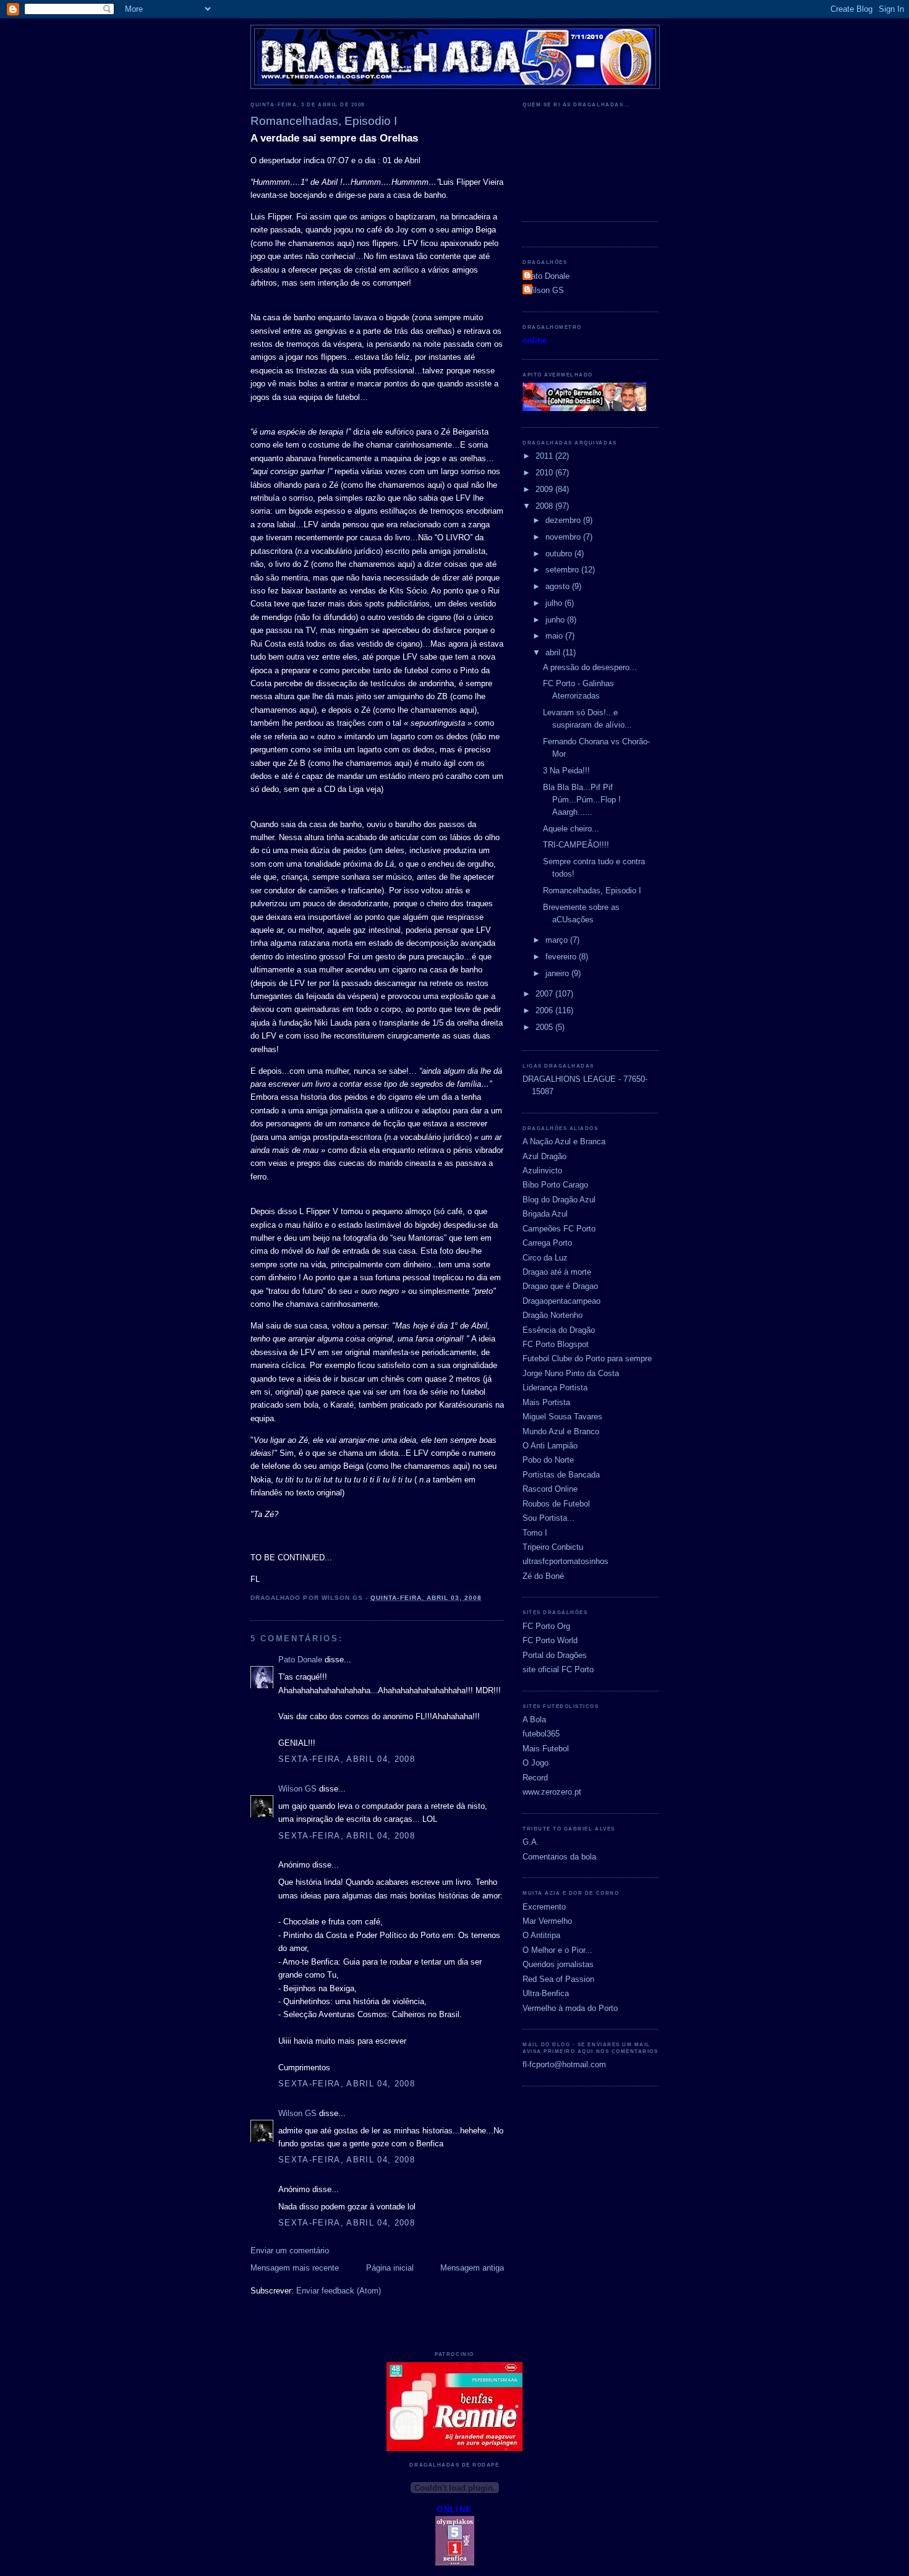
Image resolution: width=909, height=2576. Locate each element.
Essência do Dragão (559, 1330)
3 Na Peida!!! (566, 771)
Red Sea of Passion (558, 1979)
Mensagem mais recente (295, 2268)
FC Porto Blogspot (556, 1344)
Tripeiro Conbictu (553, 1547)
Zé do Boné (543, 1576)
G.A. (531, 1842)
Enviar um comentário (290, 2251)
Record (535, 1778)
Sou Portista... (548, 1518)
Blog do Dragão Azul (559, 1200)
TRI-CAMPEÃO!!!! (576, 845)
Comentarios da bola (559, 1857)
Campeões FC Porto (559, 1229)
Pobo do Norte (548, 1460)
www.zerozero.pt (552, 1792)
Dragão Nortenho (553, 1315)
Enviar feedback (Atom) (339, 2291)
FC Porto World (550, 1640)
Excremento (544, 1907)
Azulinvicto (542, 1171)
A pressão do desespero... (590, 667)
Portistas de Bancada (561, 1475)
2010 (545, 473)
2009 (545, 489)
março (558, 940)
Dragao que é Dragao (560, 1286)
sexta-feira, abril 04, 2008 (347, 1759)
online (535, 340)
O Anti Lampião (550, 1446)
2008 (545, 506)
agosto (559, 586)
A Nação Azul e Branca (564, 1141)
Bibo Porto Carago (555, 1185)
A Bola (534, 1719)
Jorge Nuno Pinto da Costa (571, 1373)
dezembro (564, 520)
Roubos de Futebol (556, 1504)
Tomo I (535, 1533)
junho (556, 620)
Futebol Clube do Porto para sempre (587, 1358)
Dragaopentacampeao (561, 1301)
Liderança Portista (555, 1388)
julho (555, 603)
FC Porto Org (546, 1626)
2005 (545, 1027)
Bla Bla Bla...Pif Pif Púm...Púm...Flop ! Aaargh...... (582, 800)
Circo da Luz (545, 1258)
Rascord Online (550, 1489)
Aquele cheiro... (571, 829)
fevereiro (562, 957)
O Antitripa (541, 1935)
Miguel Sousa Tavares (562, 1417)
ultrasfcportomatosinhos (565, 1561)
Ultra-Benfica (546, 1993)
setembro (563, 570)
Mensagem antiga (472, 2268)
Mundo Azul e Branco (561, 1431)
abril (554, 653)
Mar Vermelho (547, 1921)
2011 (545, 456)
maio (555, 636)
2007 (545, 994)
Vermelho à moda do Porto (570, 2008)
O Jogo (536, 1763)
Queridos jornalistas (558, 1964)
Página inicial (390, 2268)
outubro (560, 554)
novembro (564, 537)
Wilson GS (297, 1789)
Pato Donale (300, 1660)
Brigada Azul (545, 1214)
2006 (545, 1010)
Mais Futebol (546, 1749)
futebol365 (541, 1734)
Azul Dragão (544, 1156)
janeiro (558, 973)
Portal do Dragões (555, 1655)
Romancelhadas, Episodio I (592, 891)
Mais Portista (546, 1402)
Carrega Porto (547, 1243)
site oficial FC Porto (558, 1669)
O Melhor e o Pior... (557, 1950)
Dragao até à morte (557, 1272)
